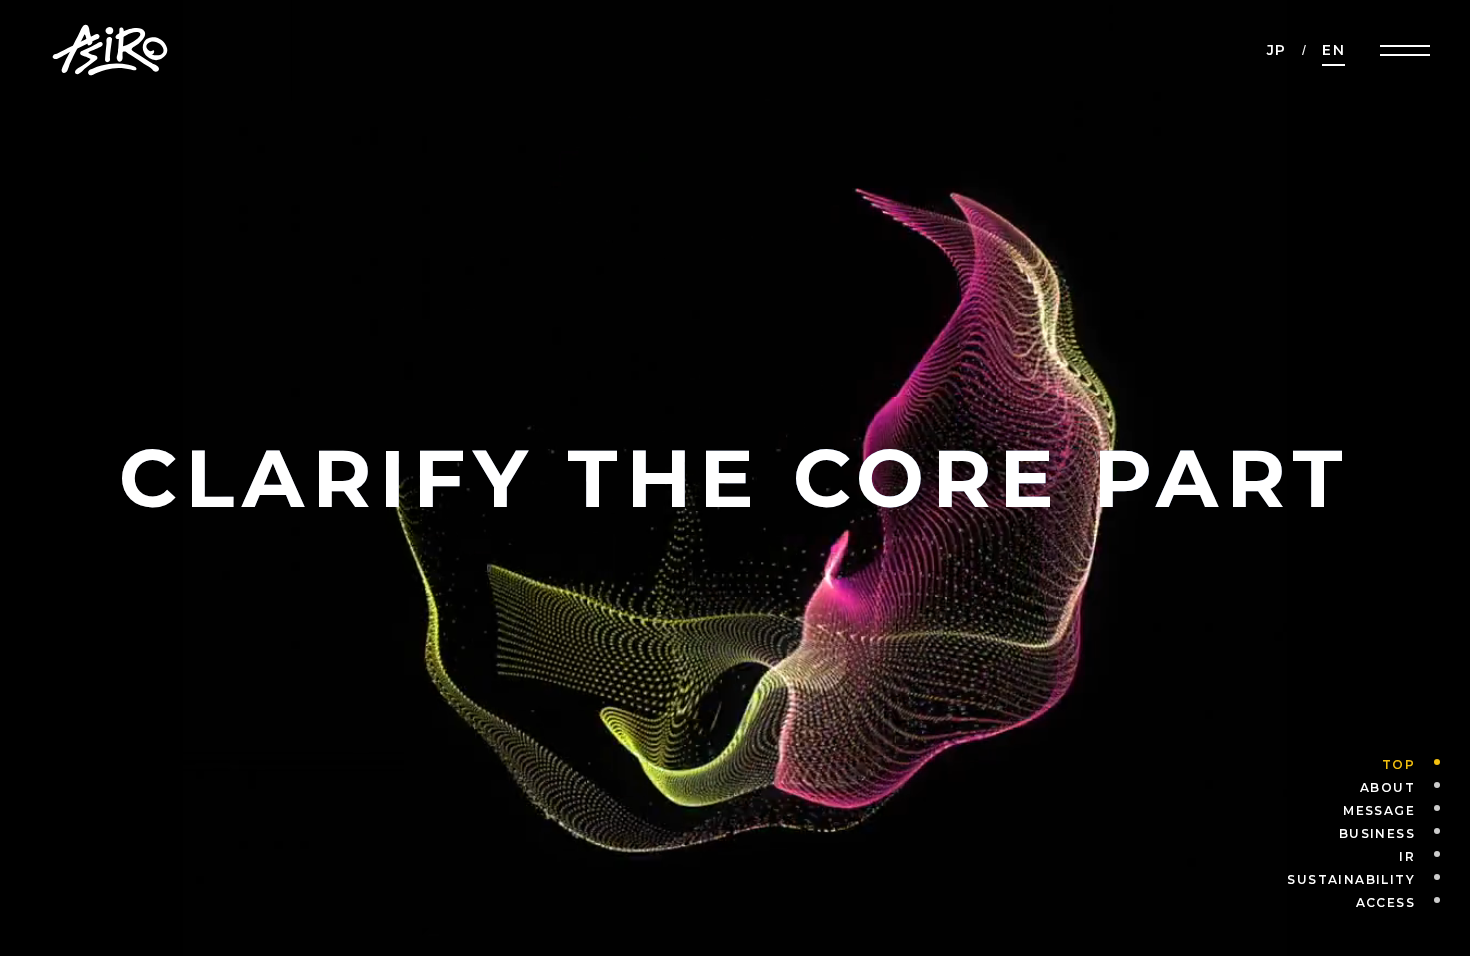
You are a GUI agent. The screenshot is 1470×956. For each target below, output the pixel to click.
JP (1277, 50)
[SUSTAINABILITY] (1427, 880)
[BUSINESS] (1427, 834)
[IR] (1427, 857)
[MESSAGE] (1427, 811)
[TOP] (1427, 765)
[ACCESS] (1427, 903)
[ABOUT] (1427, 788)
